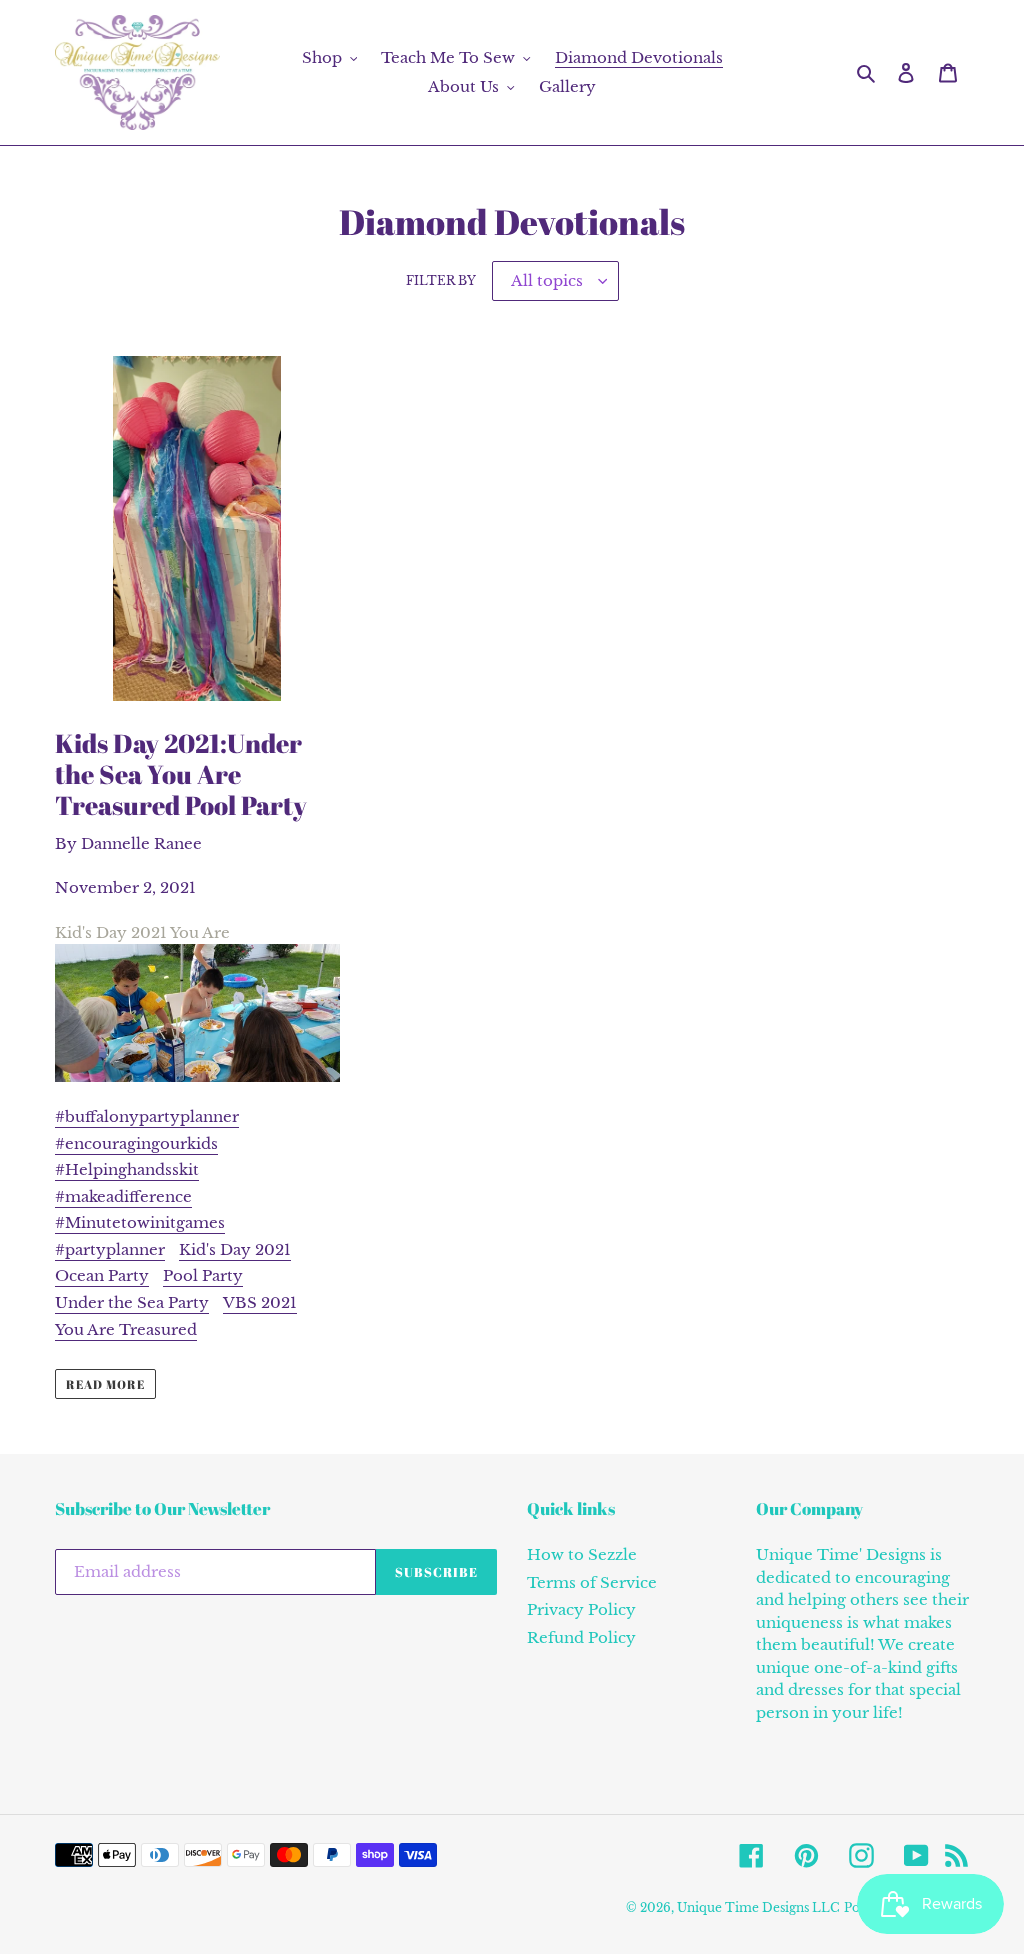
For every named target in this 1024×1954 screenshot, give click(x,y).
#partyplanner (110, 1249)
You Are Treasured (126, 1329)
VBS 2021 (260, 1302)
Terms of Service (592, 1582)
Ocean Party (102, 1275)
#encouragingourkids (136, 1143)
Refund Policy (581, 1637)
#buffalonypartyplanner (147, 1116)
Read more (105, 1384)
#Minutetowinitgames (140, 1222)
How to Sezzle (582, 1554)
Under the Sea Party (132, 1302)
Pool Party (203, 1275)
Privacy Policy (581, 1609)
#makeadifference (123, 1196)
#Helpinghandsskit (127, 1169)
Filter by (441, 280)
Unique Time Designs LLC (758, 1907)
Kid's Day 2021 (235, 1249)
